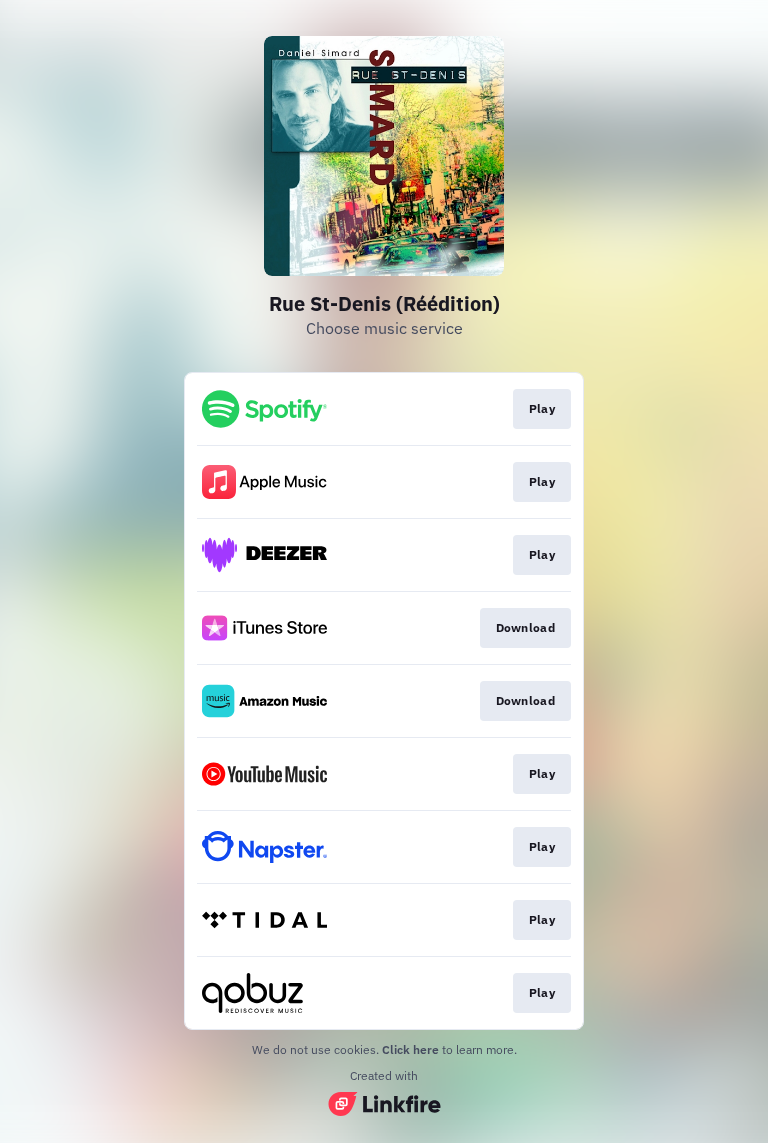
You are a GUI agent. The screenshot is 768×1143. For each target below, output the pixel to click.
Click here (410, 1049)
